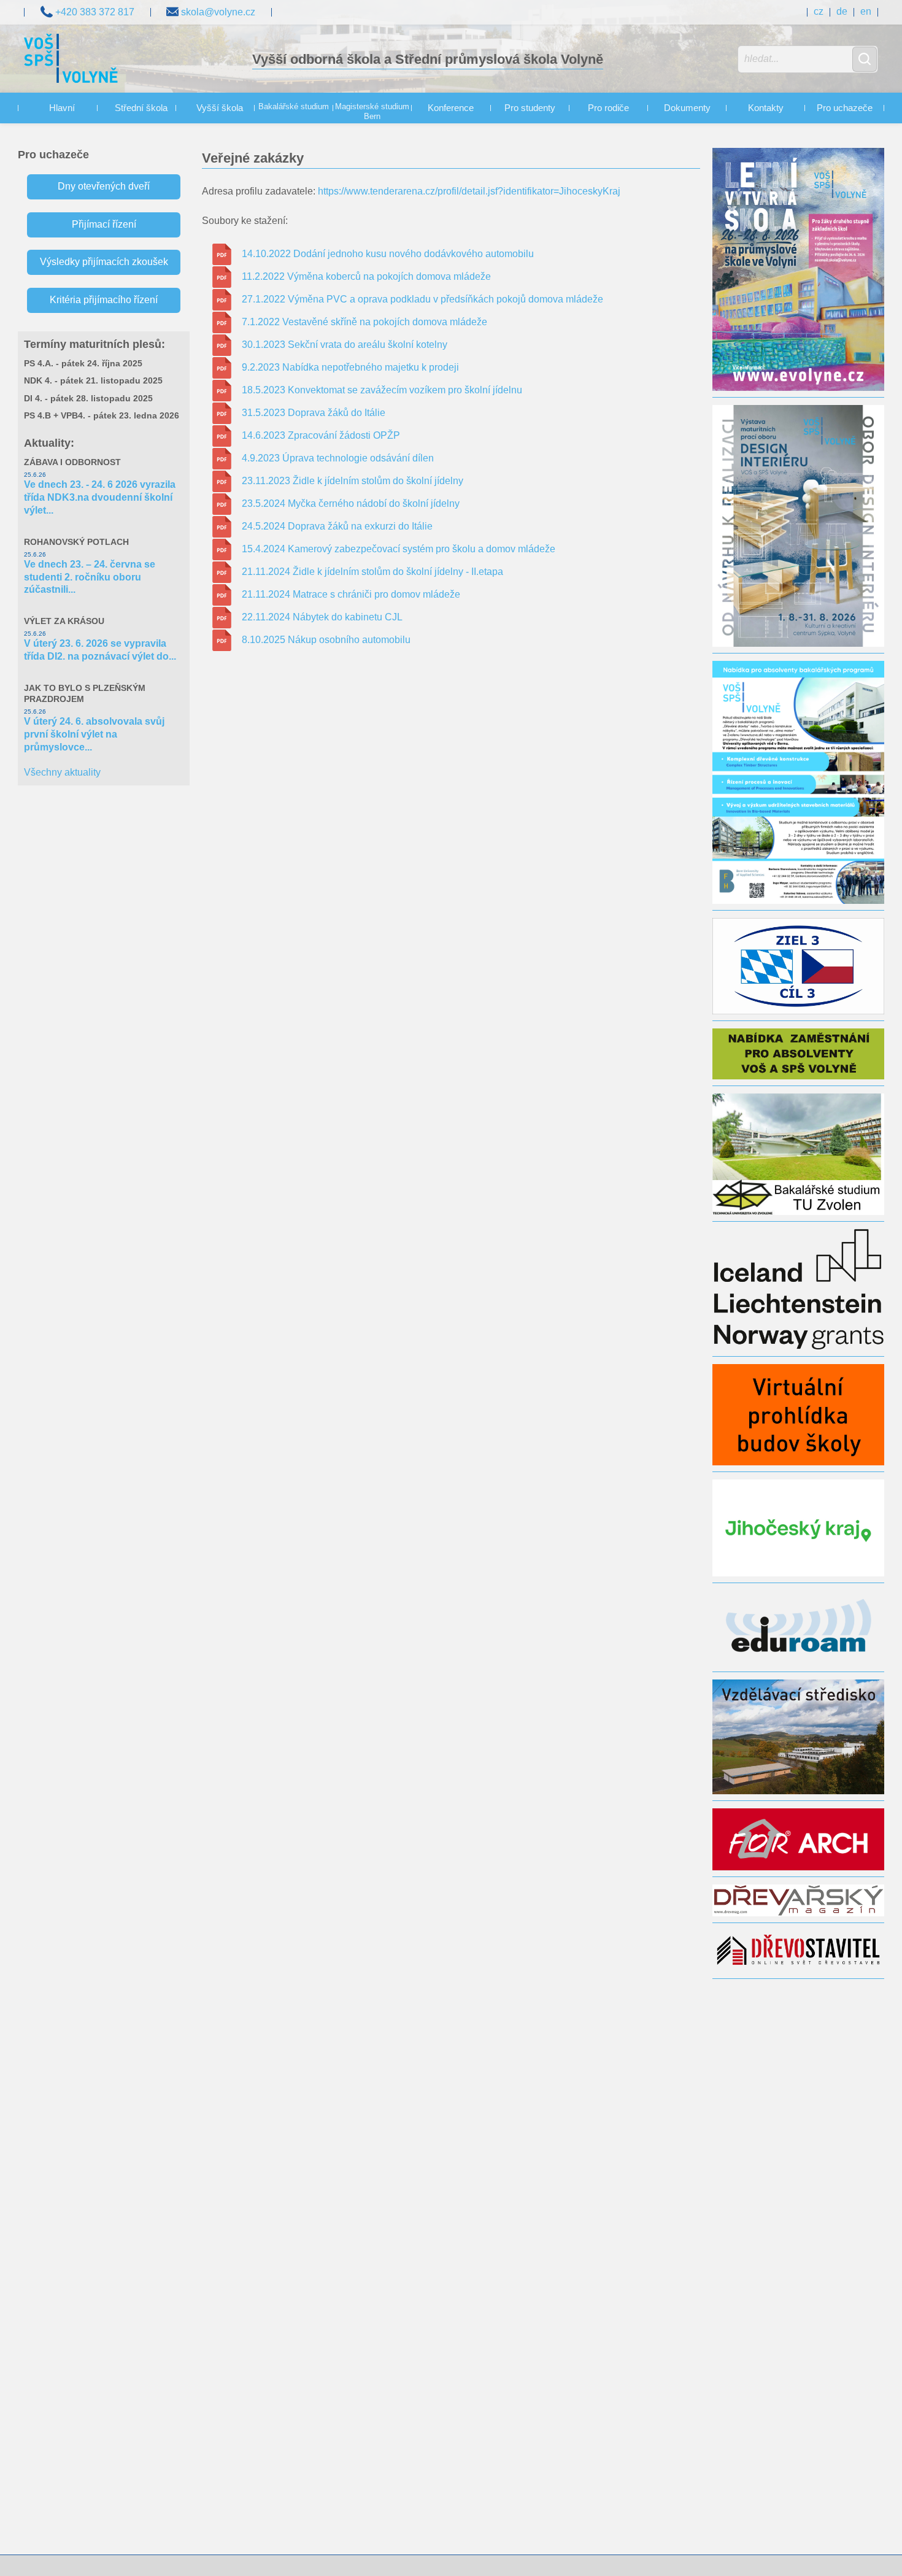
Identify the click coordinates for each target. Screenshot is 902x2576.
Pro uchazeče (845, 108)
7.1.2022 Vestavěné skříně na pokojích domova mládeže (364, 322)
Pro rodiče (608, 108)
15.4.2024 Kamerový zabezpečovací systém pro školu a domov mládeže (399, 549)
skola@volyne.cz (217, 12)
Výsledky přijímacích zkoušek (104, 262)
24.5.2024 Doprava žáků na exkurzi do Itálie (337, 526)
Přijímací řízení (104, 224)
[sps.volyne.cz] (71, 60)
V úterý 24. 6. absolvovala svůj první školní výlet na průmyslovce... (94, 734)
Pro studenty (530, 108)
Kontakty (766, 108)
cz (819, 11)
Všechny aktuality (62, 772)
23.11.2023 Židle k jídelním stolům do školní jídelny (353, 481)
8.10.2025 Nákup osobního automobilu (326, 640)
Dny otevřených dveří (104, 186)
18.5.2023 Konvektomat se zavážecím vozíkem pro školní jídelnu (382, 390)
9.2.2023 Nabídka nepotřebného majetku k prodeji (350, 367)
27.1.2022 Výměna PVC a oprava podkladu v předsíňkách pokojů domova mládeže (422, 299)
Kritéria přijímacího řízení (104, 300)
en (866, 11)
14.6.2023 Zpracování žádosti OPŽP (321, 435)
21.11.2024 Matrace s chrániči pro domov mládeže (351, 594)
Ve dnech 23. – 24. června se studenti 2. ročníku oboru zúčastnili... (90, 577)
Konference (451, 108)
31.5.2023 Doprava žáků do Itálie (314, 413)
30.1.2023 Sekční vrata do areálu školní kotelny (345, 345)
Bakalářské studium (294, 107)
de (842, 11)
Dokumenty (687, 108)
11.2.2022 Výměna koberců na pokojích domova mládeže (366, 276)
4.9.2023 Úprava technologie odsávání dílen (338, 458)
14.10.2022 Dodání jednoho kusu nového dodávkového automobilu (388, 254)
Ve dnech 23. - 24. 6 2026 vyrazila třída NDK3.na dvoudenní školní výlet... (100, 497)
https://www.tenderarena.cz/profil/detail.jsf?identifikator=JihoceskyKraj (469, 191)
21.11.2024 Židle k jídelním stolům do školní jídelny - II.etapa (372, 572)
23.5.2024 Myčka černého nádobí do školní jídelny (351, 503)
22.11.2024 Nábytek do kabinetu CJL (322, 617)
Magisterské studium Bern (372, 112)
